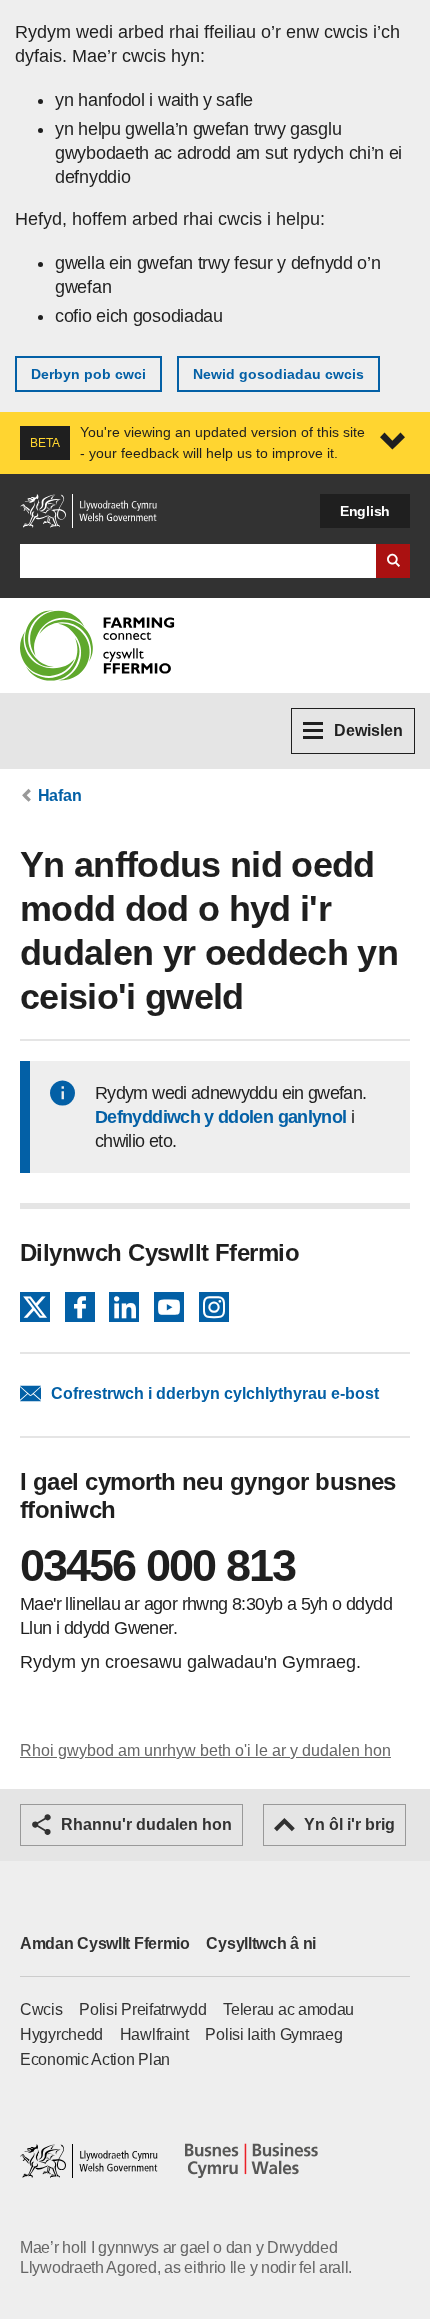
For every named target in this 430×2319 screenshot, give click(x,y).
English (365, 511)
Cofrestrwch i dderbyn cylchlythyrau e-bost (215, 1393)
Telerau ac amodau (288, 2009)
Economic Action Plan (95, 2059)
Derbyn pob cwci (88, 374)
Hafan (60, 795)
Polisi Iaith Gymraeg (273, 2034)
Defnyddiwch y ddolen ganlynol (220, 1117)
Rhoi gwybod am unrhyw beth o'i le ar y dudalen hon (205, 1750)
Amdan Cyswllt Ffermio (105, 1943)
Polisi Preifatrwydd (142, 2009)
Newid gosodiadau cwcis (278, 374)
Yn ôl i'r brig (349, 1824)
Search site (393, 561)
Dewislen (368, 730)
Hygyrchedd (61, 2034)
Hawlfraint (154, 2034)
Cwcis (41, 2009)
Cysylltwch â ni (261, 1943)
